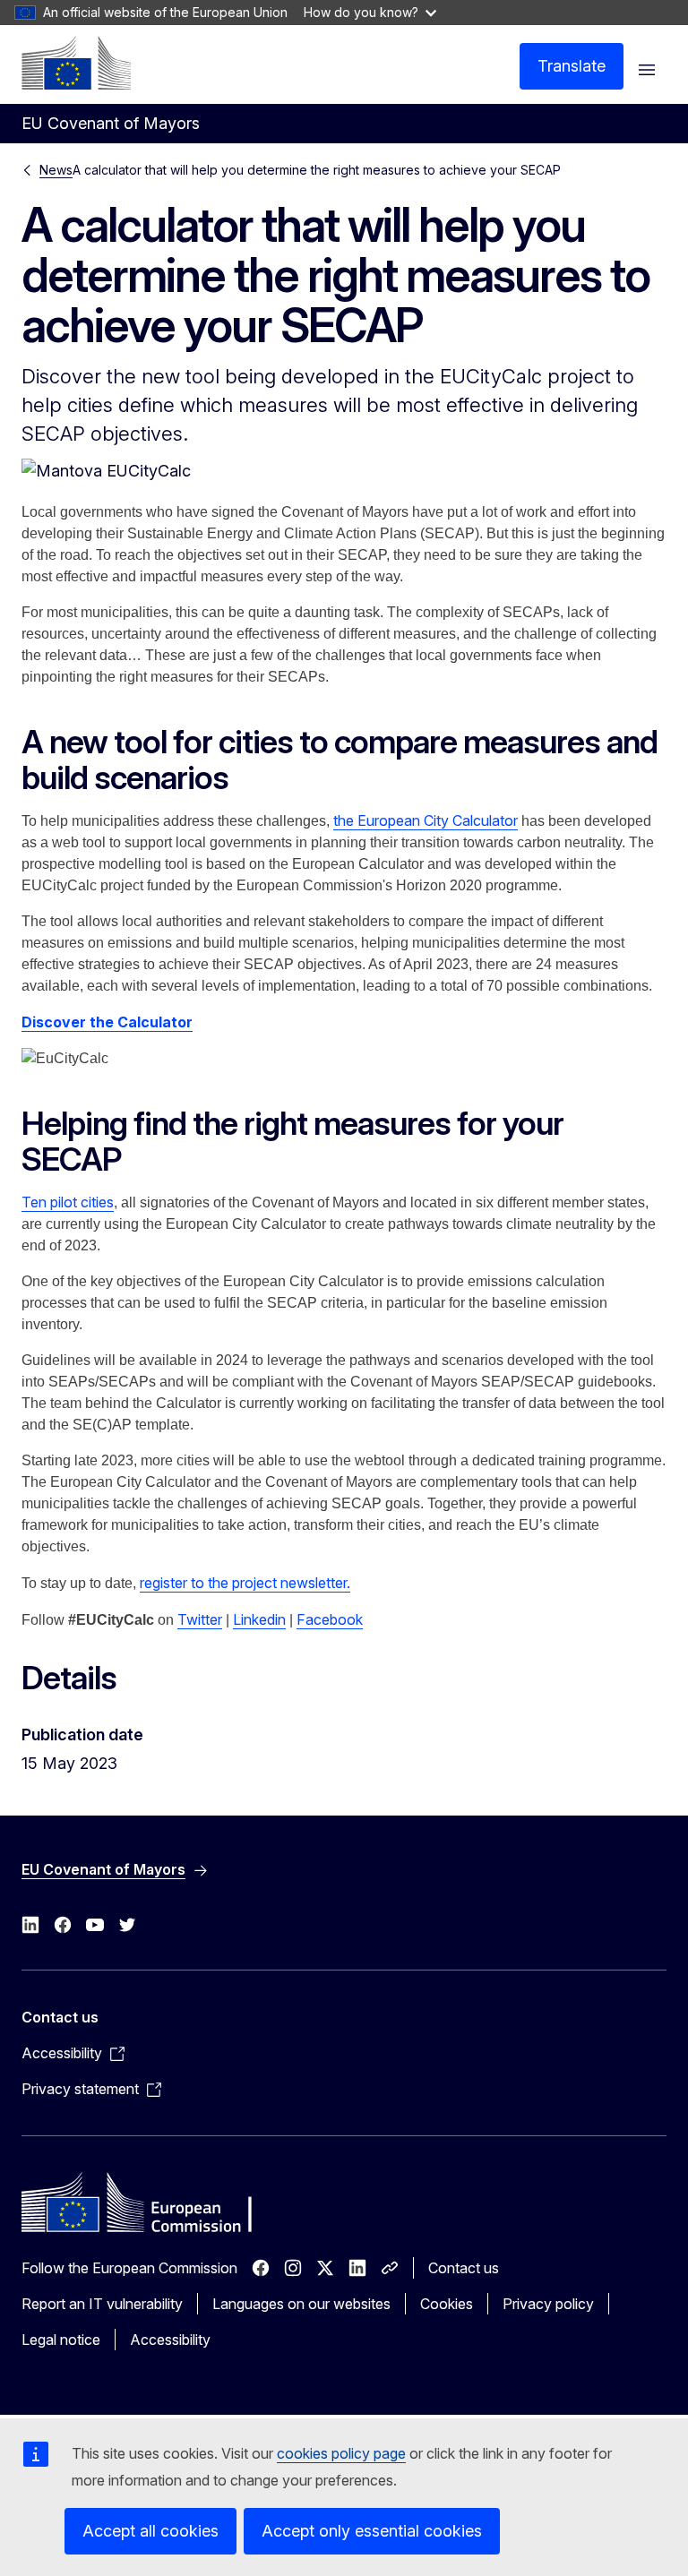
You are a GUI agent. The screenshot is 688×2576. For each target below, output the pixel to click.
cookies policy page (341, 2453)
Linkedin (259, 1619)
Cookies (447, 2304)
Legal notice (61, 2340)
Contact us (464, 2268)
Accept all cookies (150, 2531)
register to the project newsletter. (245, 1583)
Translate (572, 66)
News (56, 170)
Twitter (200, 1619)
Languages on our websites (301, 2304)
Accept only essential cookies (372, 2531)
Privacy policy (548, 2304)
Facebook (330, 1619)
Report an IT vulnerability (102, 2304)
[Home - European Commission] (76, 63)
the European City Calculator (426, 820)
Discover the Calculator (107, 1022)
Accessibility (170, 2340)
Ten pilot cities (68, 1202)
